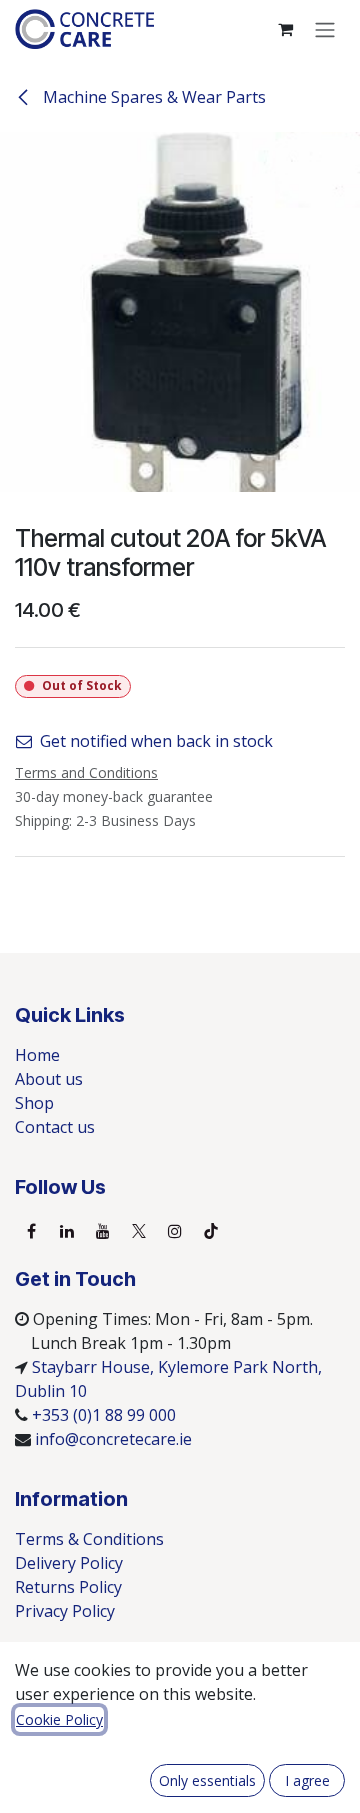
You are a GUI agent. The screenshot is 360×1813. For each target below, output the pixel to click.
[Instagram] (175, 1231)
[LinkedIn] (67, 1231)
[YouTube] (103, 1231)
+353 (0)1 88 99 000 (104, 1415)
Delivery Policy (69, 1563)
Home (37, 1055)
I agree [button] (307, 1780)
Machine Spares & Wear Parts (152, 97)
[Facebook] (31, 1231)
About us (49, 1079)
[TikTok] (211, 1231)
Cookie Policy (59, 1719)
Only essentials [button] (207, 1780)
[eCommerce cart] (285, 29)
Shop (34, 1103)
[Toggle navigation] (325, 29)
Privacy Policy (65, 1611)
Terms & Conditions (89, 1539)
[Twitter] (139, 1231)
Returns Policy (68, 1587)
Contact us (55, 1127)
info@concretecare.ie (113, 1439)
